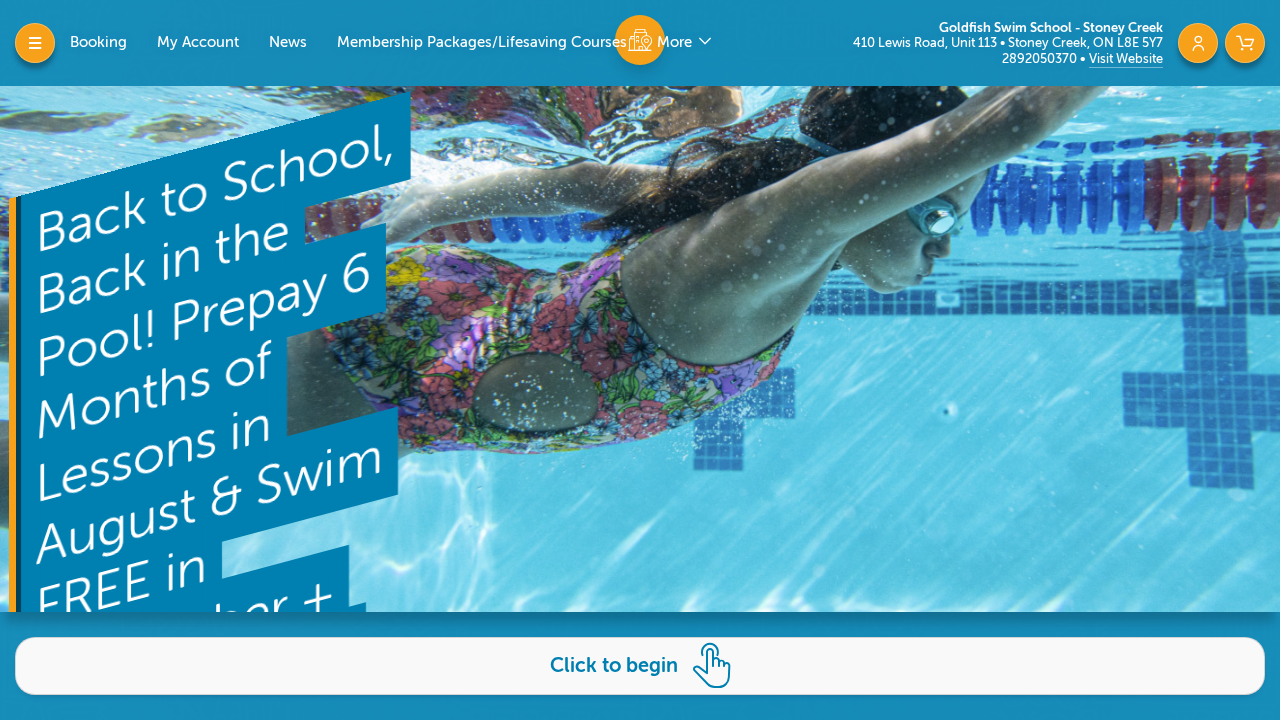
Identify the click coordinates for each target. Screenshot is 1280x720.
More (676, 42)
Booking (98, 42)
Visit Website (1126, 58)
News (288, 42)
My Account (198, 42)
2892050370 (1041, 58)
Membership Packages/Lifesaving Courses (482, 42)
